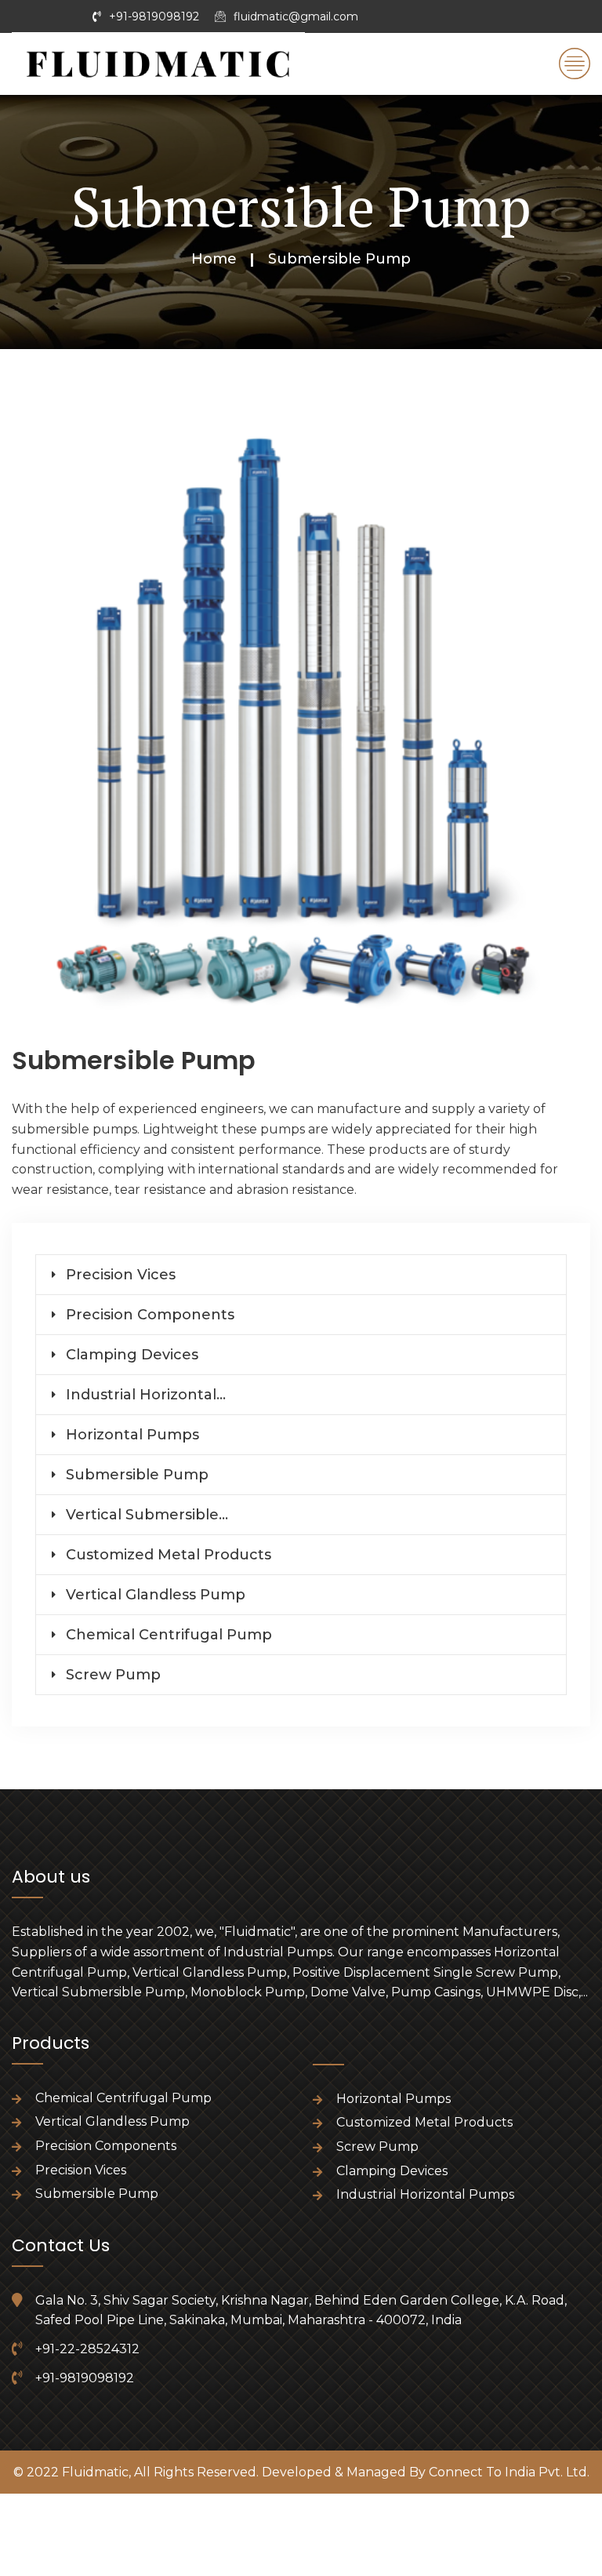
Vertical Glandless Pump (156, 1595)
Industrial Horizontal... (146, 1395)
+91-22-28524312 (87, 2349)
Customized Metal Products (169, 1555)
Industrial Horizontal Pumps (425, 2194)
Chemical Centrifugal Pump (169, 1635)
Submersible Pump (137, 1475)
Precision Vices (121, 1275)
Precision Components (150, 1315)
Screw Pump (113, 1675)
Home (214, 259)
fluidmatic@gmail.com (296, 16)
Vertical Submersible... (147, 1515)
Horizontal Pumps (132, 1435)
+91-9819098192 (154, 16)
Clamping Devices (132, 1355)
